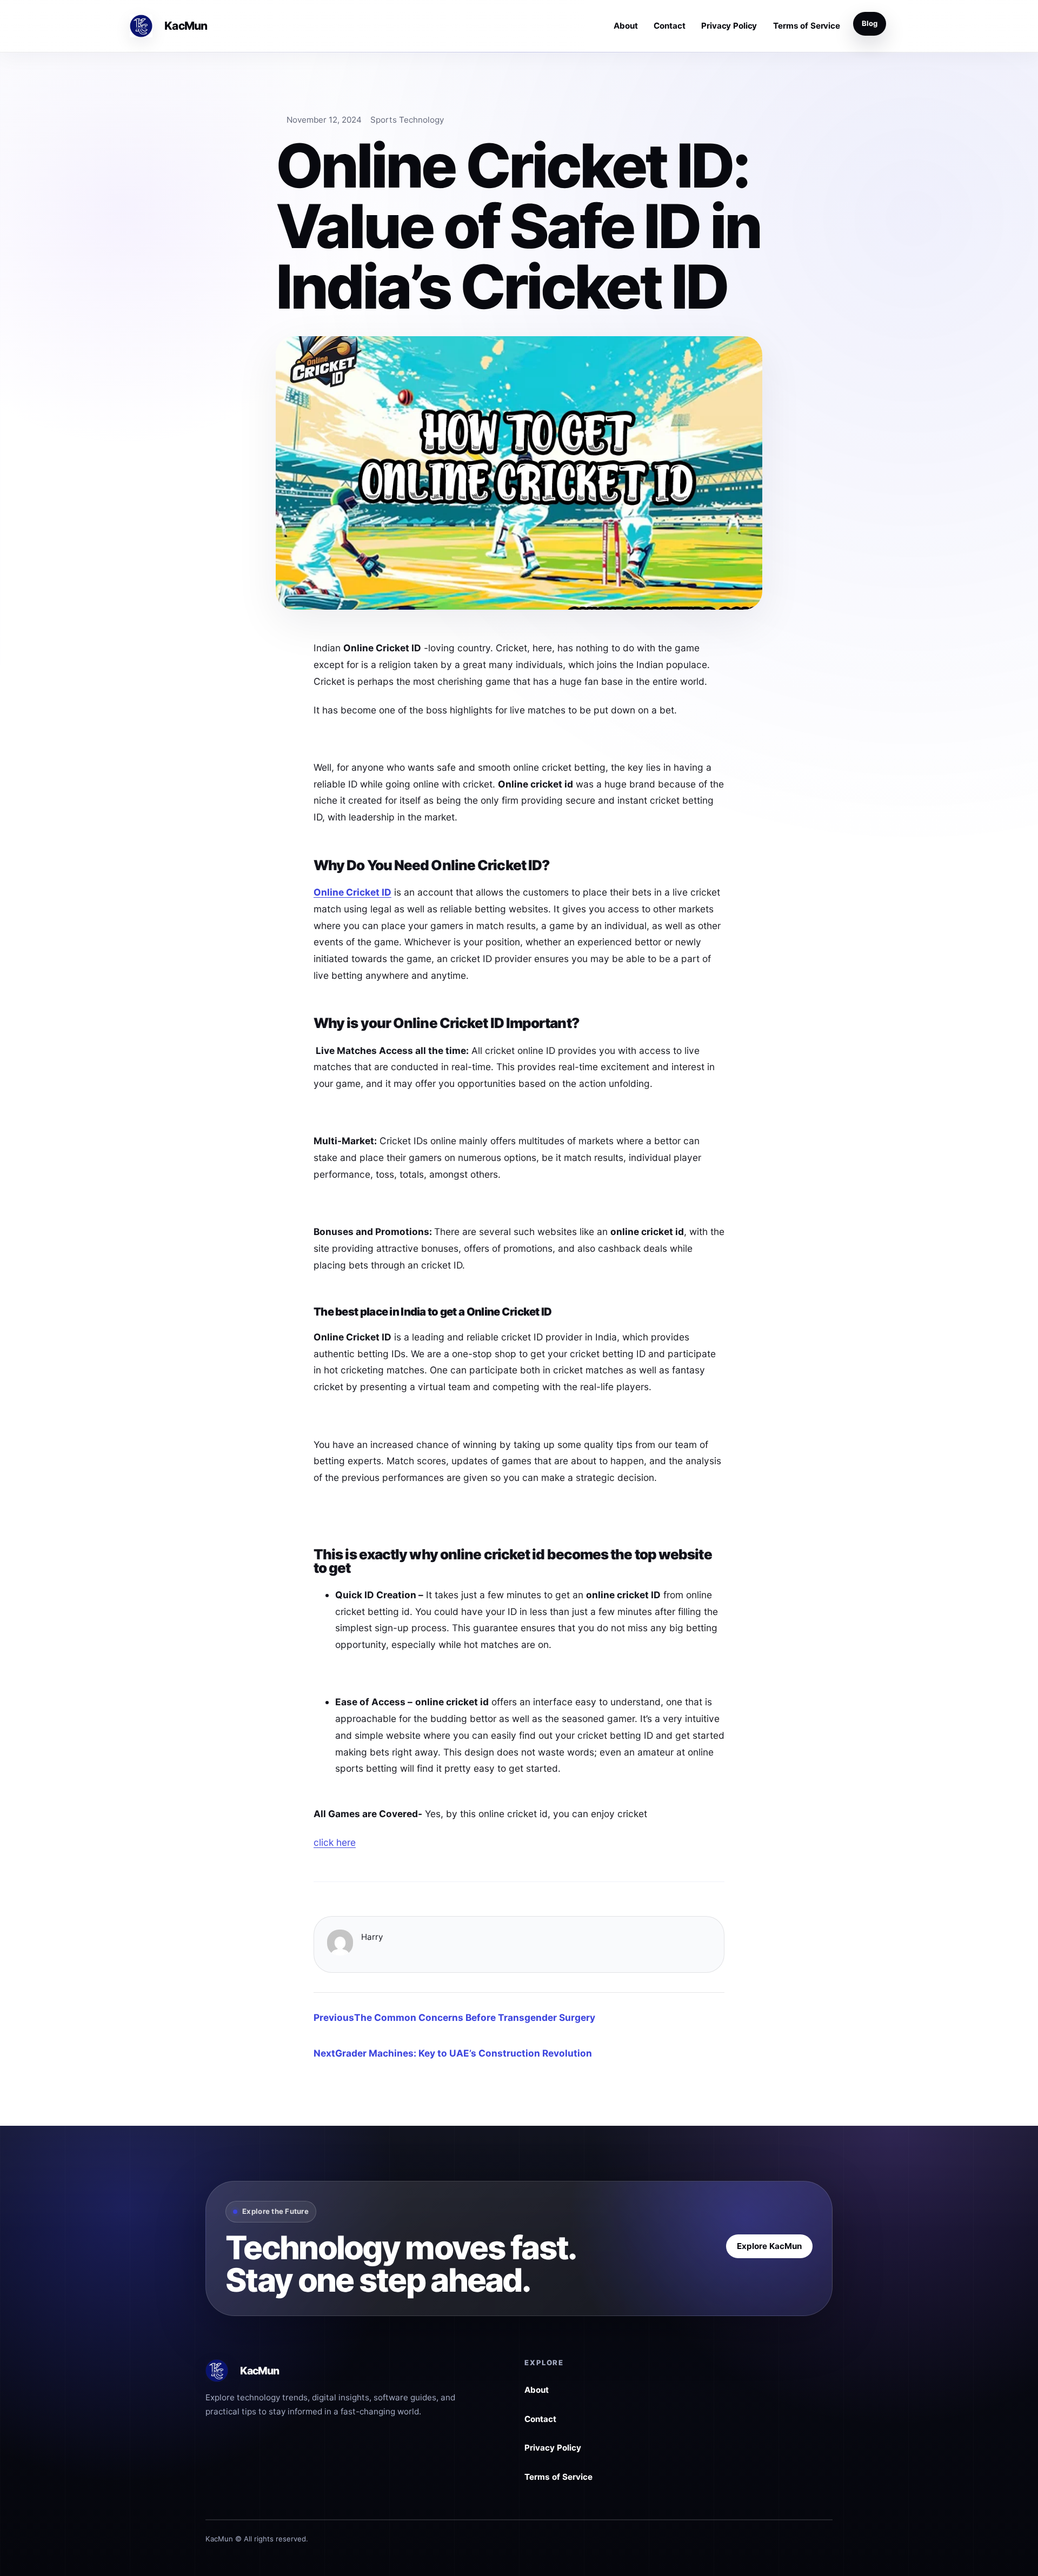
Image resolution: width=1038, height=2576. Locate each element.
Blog (870, 23)
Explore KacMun (769, 2246)
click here (335, 1842)
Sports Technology (407, 120)
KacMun (185, 26)
